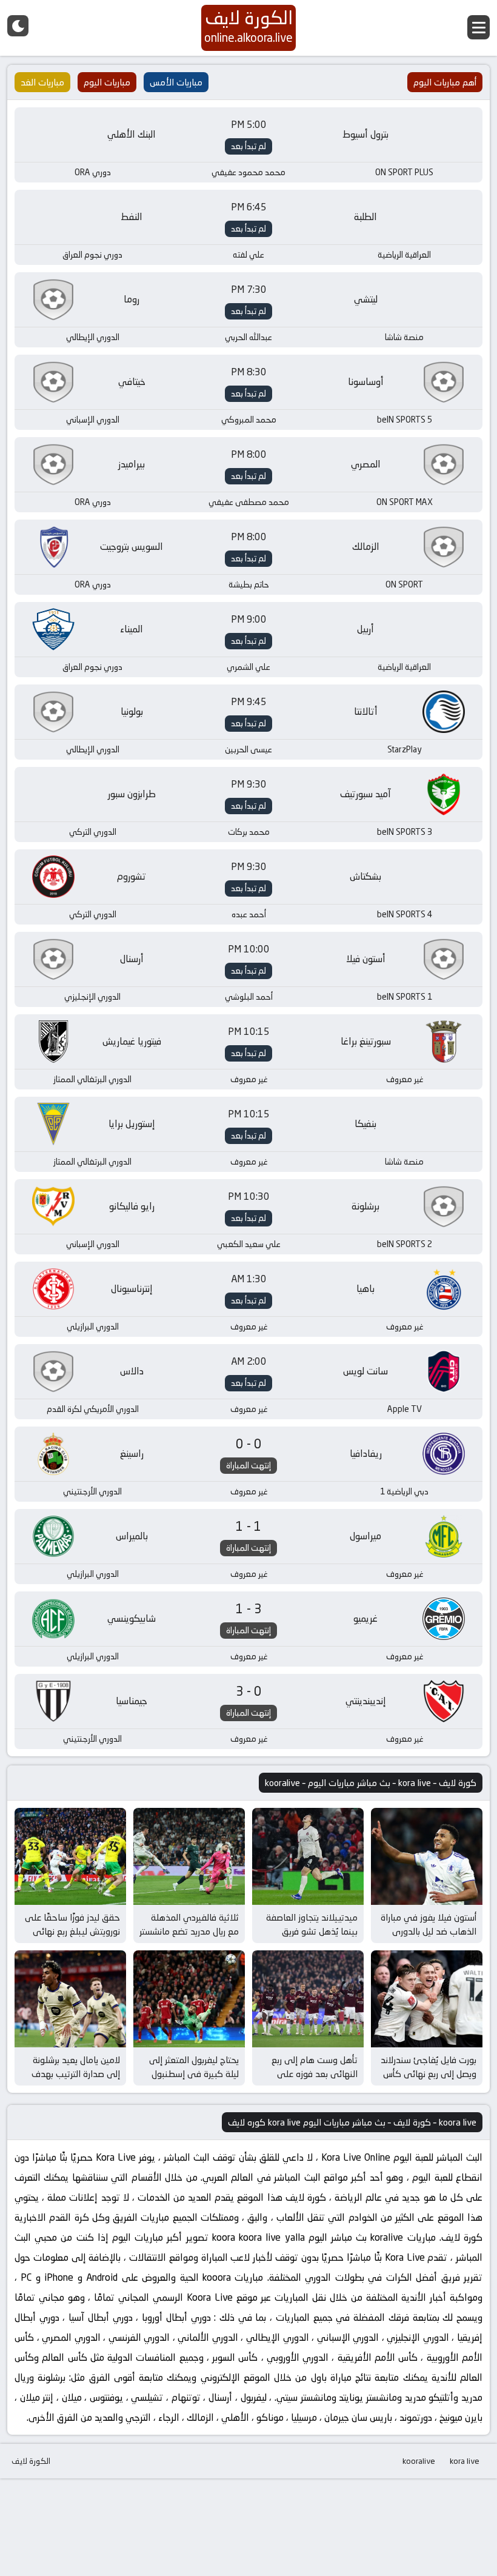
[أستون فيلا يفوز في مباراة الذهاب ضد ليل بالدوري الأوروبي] (427, 1856)
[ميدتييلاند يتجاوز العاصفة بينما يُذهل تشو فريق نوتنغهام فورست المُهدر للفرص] (308, 1856)
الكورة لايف (31, 2461)
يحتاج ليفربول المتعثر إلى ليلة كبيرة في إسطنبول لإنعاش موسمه (194, 2073)
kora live (465, 2461)
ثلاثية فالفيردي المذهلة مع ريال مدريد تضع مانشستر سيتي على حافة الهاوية (189, 1931)
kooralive (419, 2461)
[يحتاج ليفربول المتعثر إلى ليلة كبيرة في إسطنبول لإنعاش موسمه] (189, 1999)
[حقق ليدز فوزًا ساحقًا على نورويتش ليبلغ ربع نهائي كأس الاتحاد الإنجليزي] (70, 1856)
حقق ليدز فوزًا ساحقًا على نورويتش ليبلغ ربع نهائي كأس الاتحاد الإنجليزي (72, 1931)
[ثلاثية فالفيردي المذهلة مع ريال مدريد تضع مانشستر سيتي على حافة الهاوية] (189, 1856)
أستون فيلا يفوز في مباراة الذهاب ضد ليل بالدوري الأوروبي (429, 1931)
